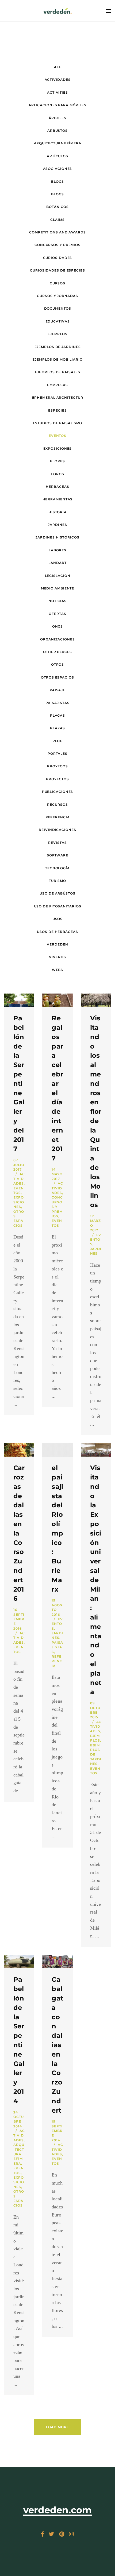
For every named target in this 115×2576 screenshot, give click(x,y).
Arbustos (57, 131)
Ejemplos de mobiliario (57, 359)
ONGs (58, 626)
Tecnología (57, 868)
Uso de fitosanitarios (58, 906)
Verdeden (57, 944)
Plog (58, 741)
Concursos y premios (57, 245)
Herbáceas (57, 487)
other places (57, 652)
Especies (57, 410)
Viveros (57, 957)
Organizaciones (57, 639)
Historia (57, 512)
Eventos (96, 1240)
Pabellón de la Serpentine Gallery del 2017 (19, 1083)
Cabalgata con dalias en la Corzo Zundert (57, 2045)
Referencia (58, 817)
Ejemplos (57, 334)
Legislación (58, 576)
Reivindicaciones (57, 830)
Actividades (58, 80)
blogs (57, 194)
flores (57, 461)
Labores (57, 550)
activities (57, 92)
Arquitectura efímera (58, 143)
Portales (57, 754)
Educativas (58, 321)
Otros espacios (57, 677)
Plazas (57, 728)
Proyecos (57, 766)
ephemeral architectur (58, 397)
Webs (58, 970)
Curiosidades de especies (57, 270)
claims (57, 220)
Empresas (57, 385)
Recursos (57, 805)
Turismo (57, 881)
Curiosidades (58, 258)
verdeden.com (58, 2510)
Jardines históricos (57, 537)
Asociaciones (58, 169)
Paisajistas (57, 703)
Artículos (57, 156)
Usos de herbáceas (57, 932)
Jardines (57, 525)
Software (57, 855)
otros (58, 664)
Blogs (57, 182)
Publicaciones (58, 792)
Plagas (57, 715)
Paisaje (57, 690)
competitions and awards (57, 232)
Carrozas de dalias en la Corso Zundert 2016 (19, 1533)
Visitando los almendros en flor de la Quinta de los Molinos (96, 1111)
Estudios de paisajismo (58, 423)
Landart (57, 563)
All (57, 67)
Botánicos (57, 207)
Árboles (57, 118)
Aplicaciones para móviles (58, 105)
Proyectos (57, 779)
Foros (57, 474)
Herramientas (58, 499)
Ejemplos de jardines (58, 347)
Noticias (57, 601)
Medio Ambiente (58, 588)
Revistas (57, 843)
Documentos (58, 308)
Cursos (57, 283)
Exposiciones (58, 448)
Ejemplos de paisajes (58, 372)
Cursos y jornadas (57, 296)
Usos (58, 919)
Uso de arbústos (57, 893)
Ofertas (57, 614)
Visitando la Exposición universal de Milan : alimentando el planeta (96, 1580)
